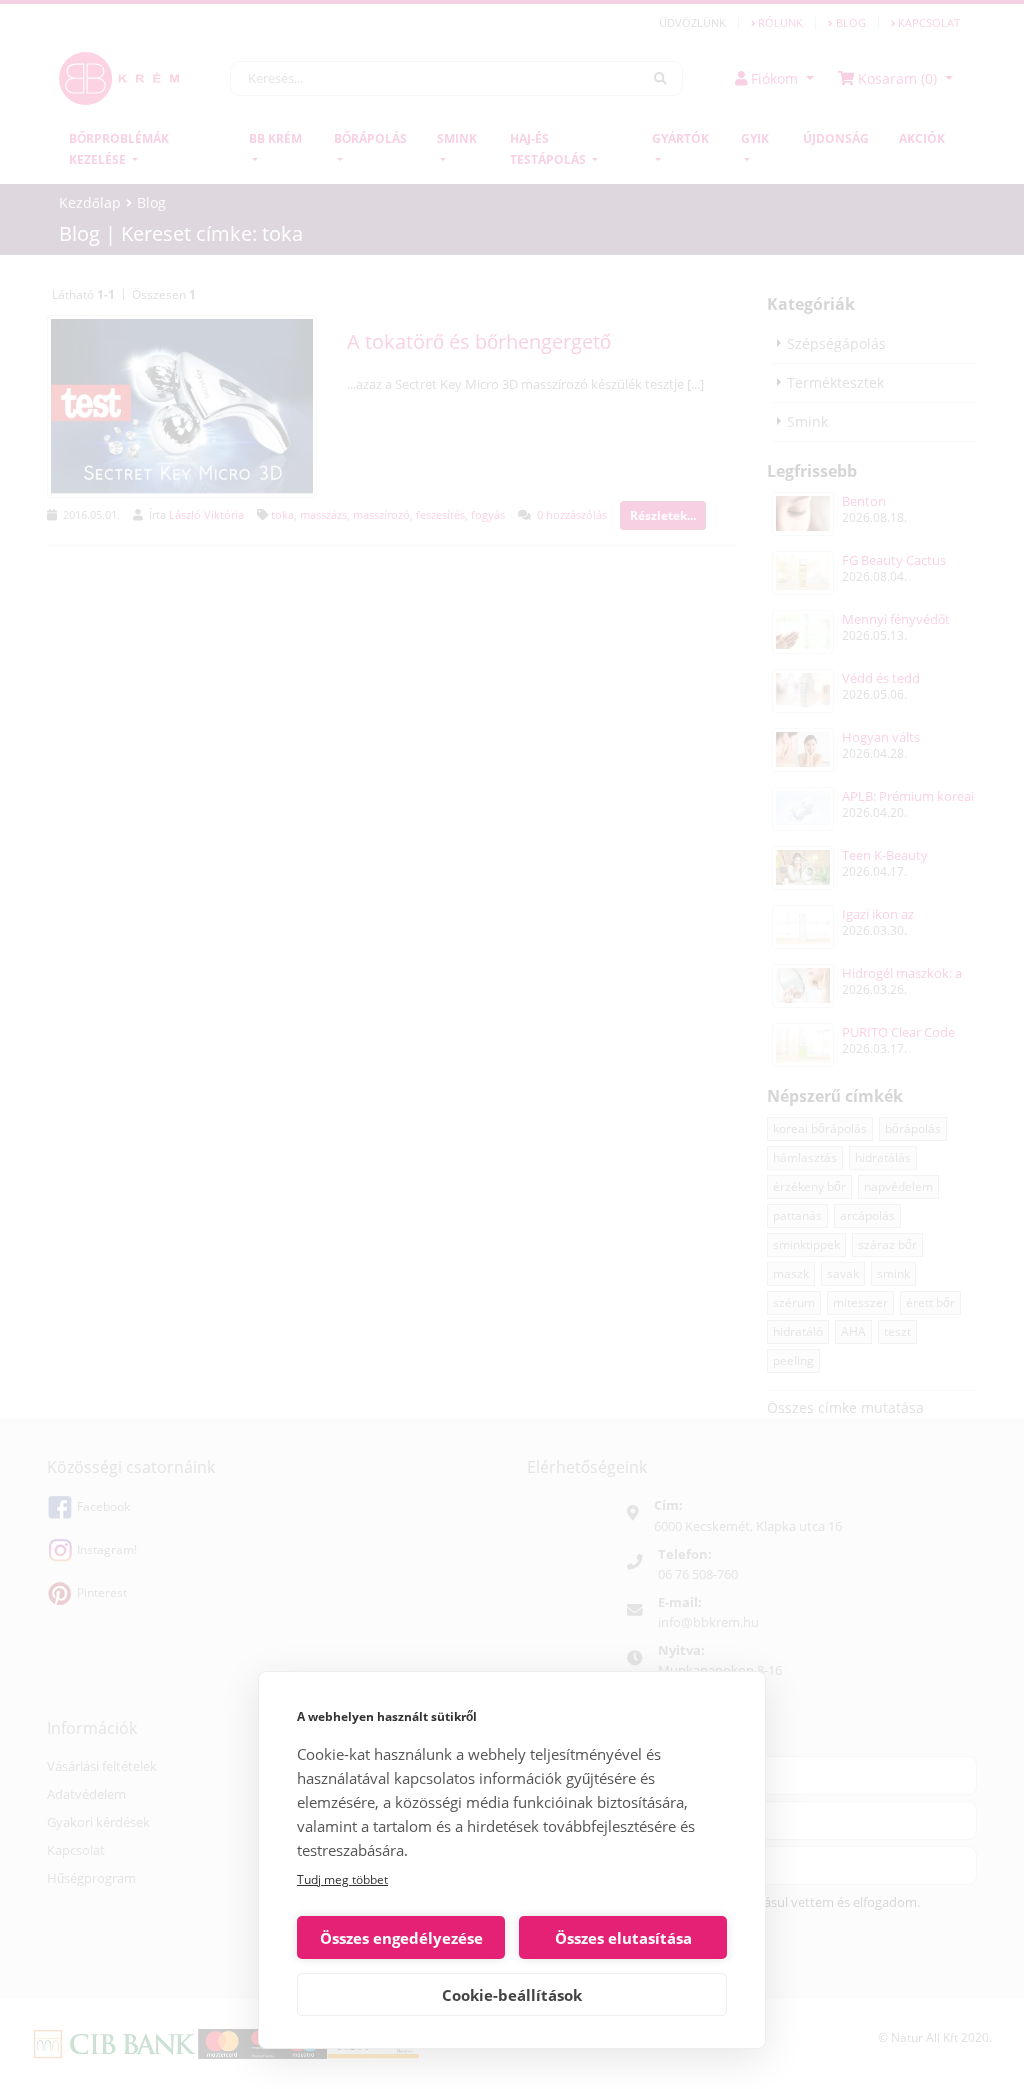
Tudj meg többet (342, 1879)
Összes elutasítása (623, 1938)
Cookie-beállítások (512, 1995)
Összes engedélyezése (401, 1938)
